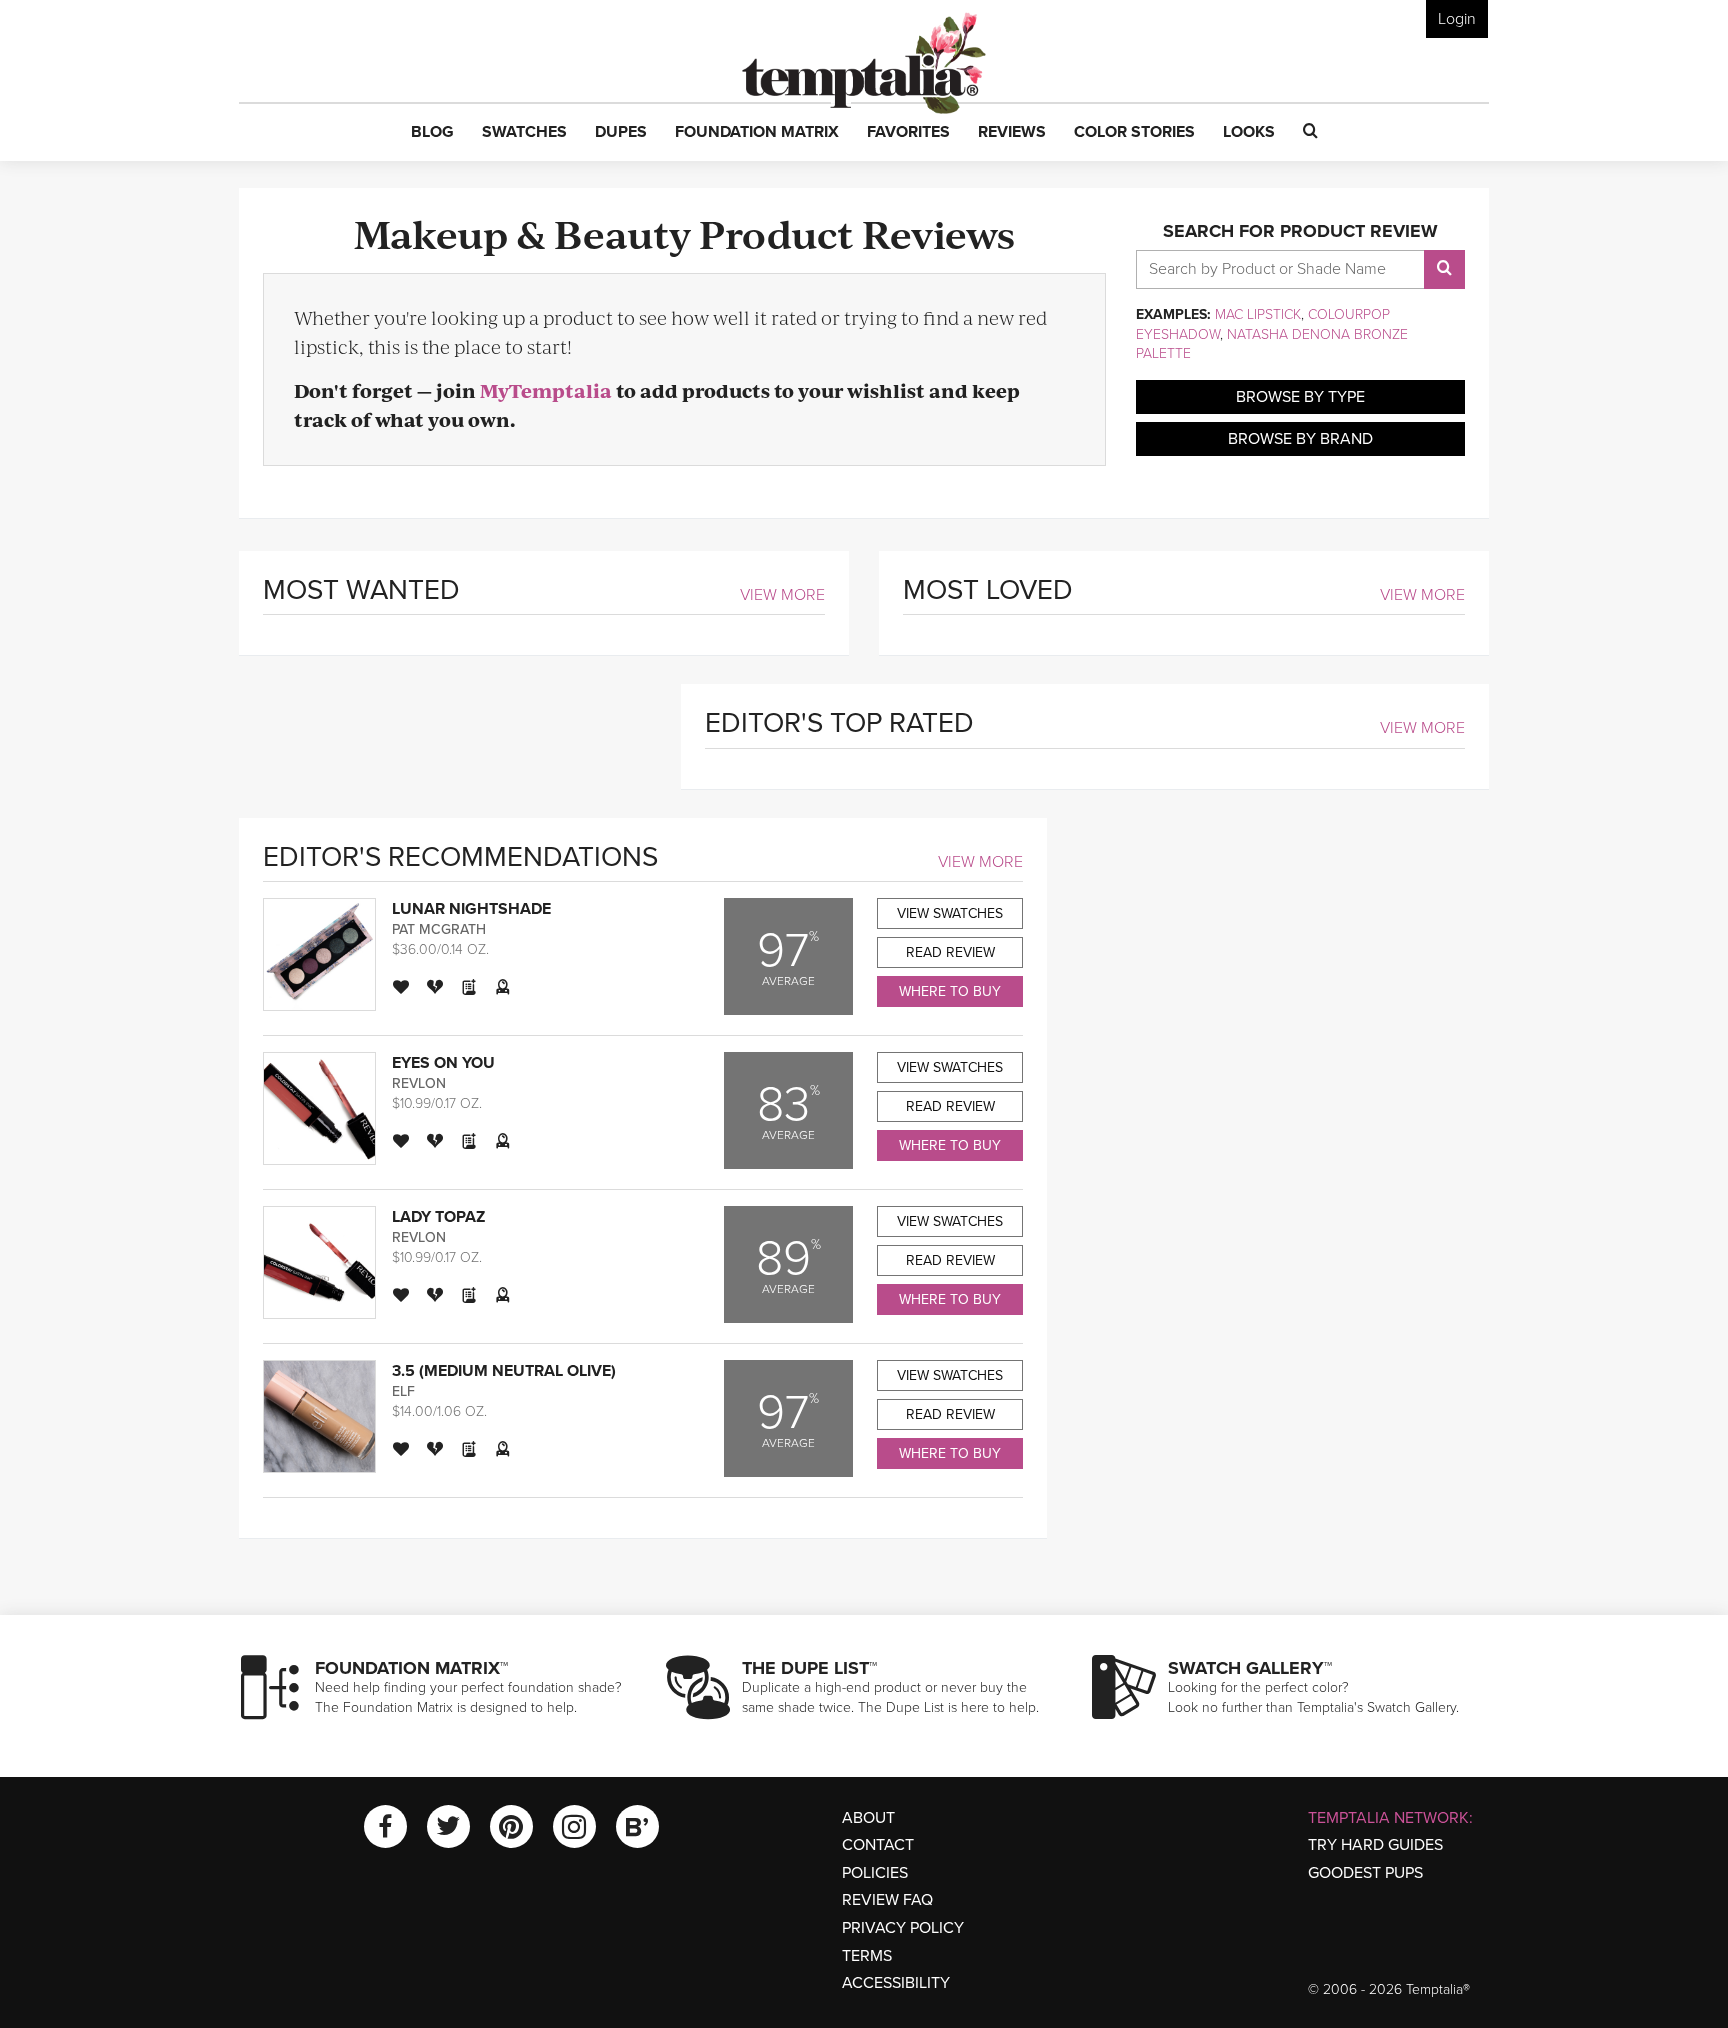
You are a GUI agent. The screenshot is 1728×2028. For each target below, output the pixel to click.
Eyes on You (443, 1063)
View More (782, 595)
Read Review (950, 952)
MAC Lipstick (1258, 314)
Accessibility (896, 1983)
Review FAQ (887, 1900)
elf (403, 1391)
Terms (867, 1956)
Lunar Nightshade (471, 909)
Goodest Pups (1365, 1873)
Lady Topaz (438, 1217)
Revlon (419, 1083)
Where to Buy (950, 991)
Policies (875, 1873)
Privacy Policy (903, 1928)
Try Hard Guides (1375, 1845)
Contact (878, 1845)
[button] (432, 133)
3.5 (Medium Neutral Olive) (504, 1371)
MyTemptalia (546, 390)
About (868, 1818)
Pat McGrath (439, 929)
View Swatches (950, 913)
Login (1457, 19)
